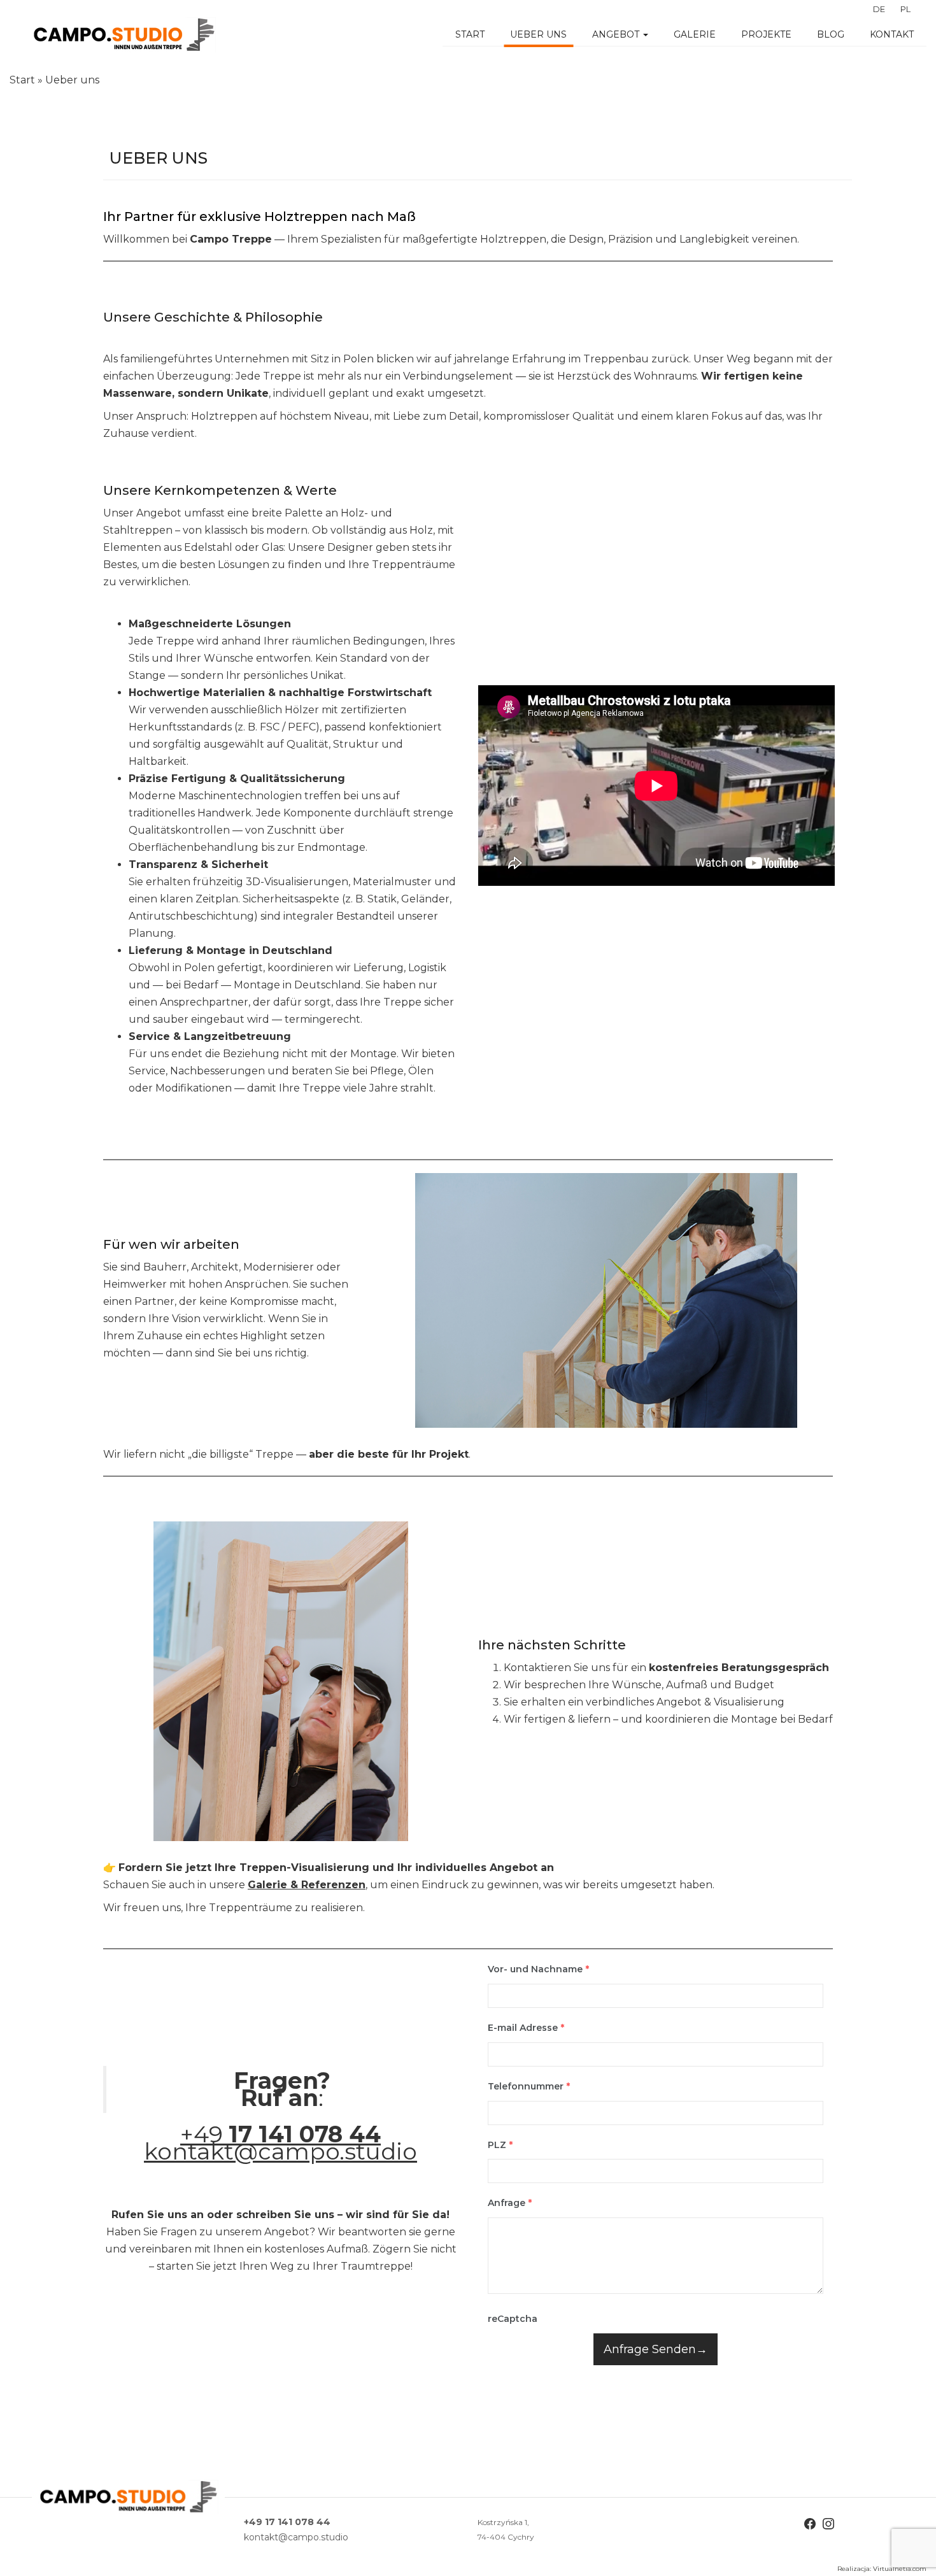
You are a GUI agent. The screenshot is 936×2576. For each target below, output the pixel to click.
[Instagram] (828, 2523)
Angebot (617, 34)
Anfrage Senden (650, 2349)
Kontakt (892, 34)
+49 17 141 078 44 (287, 2522)
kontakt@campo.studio (280, 2151)
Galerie (695, 34)
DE (879, 9)
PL (905, 9)
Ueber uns (538, 34)
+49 (280, 2134)
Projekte (766, 34)
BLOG (831, 34)
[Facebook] (810, 2523)
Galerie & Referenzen (307, 1885)
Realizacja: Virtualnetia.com (882, 2569)
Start (470, 34)
